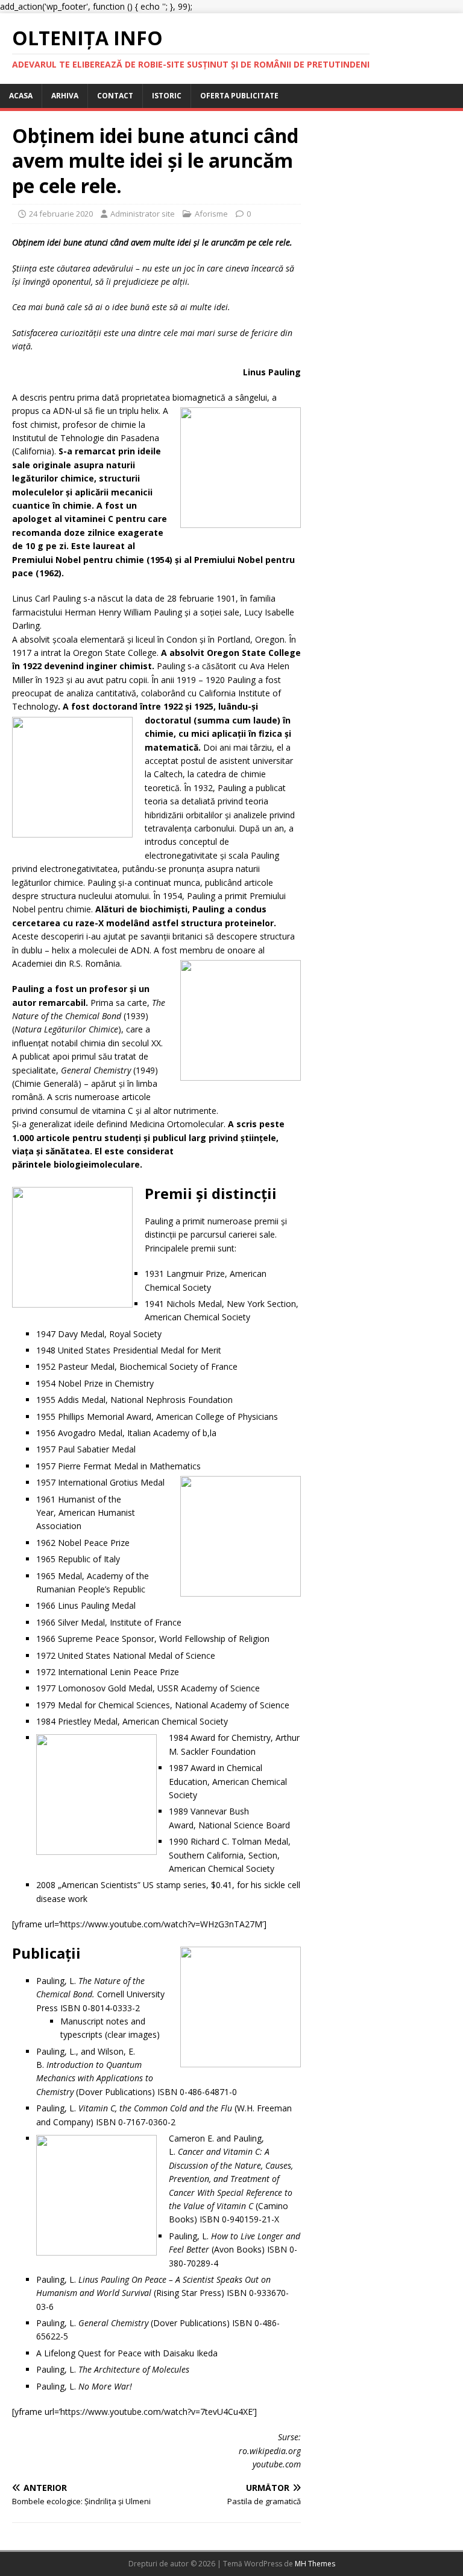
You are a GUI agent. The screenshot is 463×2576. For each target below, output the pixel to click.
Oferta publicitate (239, 96)
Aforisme (211, 214)
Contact (115, 96)
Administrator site (143, 214)
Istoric (167, 96)
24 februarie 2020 (61, 214)
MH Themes (315, 2564)
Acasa (21, 96)
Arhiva (65, 96)
